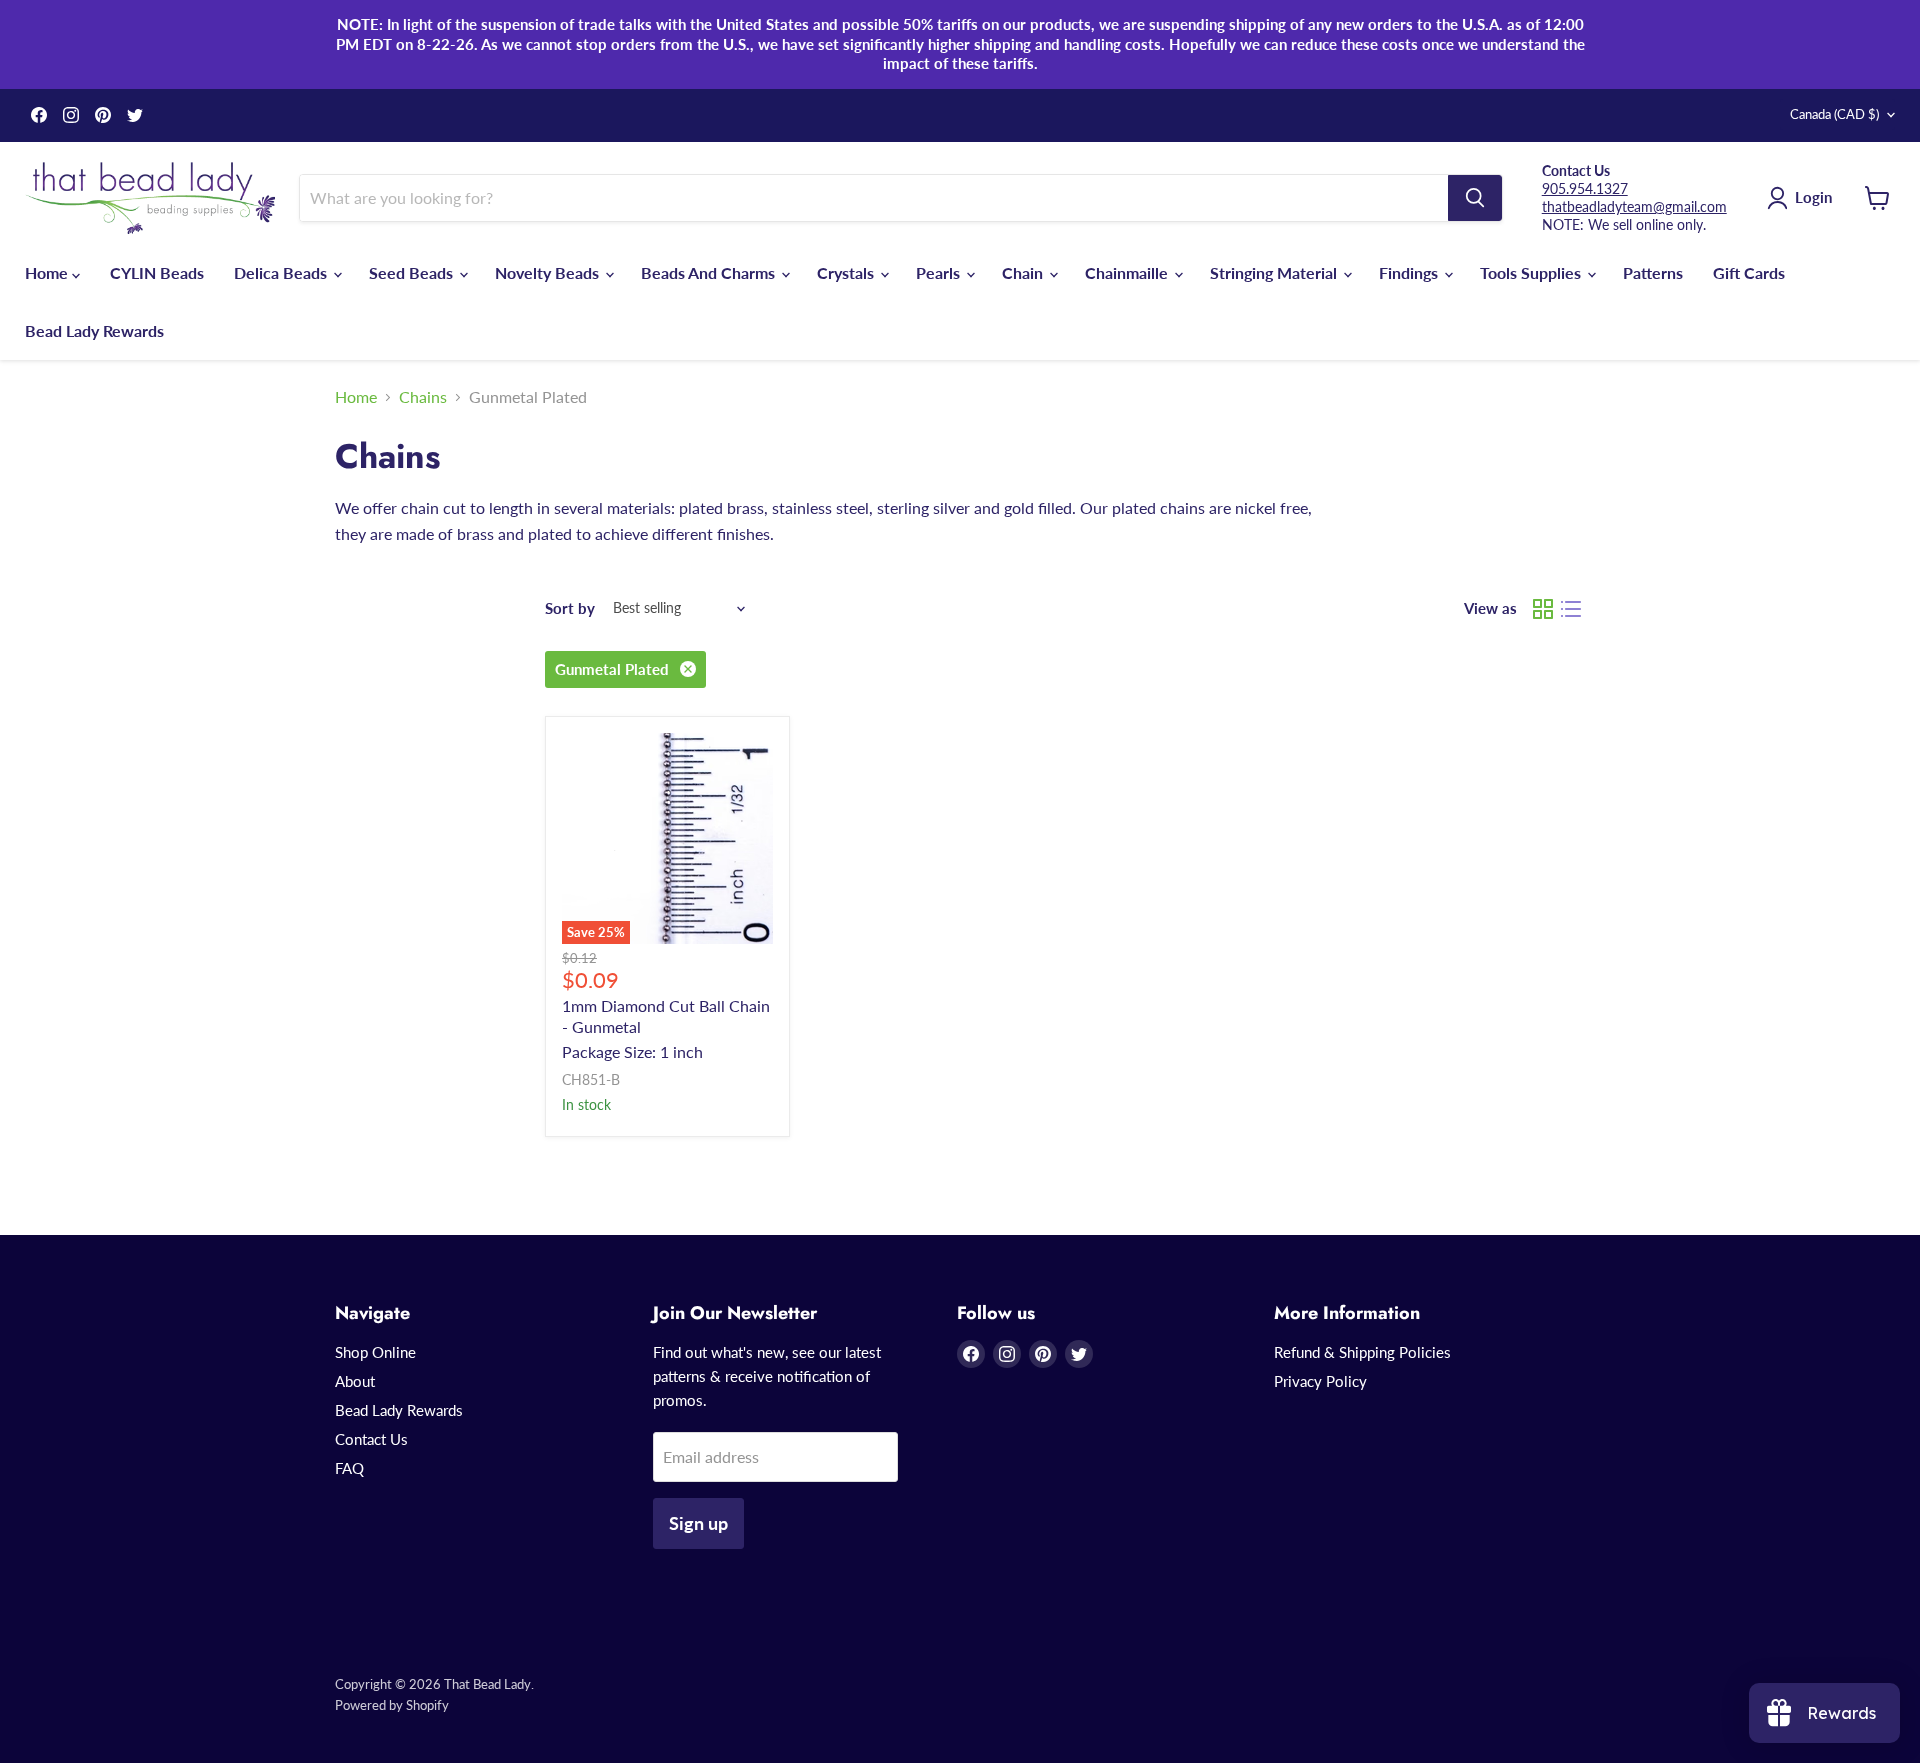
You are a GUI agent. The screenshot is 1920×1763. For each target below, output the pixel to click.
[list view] (1571, 609)
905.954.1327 (1585, 188)
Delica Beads (282, 272)
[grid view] (1543, 609)
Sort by (570, 608)
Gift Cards (1749, 272)
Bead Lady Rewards (94, 330)
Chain (1024, 272)
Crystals (847, 272)
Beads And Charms (710, 272)
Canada (1834, 114)
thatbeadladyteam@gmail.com (1634, 206)
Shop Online (375, 1352)
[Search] (1475, 198)
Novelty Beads (549, 272)
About (355, 1381)
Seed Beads (413, 272)
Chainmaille (1128, 272)
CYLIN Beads (157, 272)
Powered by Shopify (392, 1705)
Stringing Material (1275, 272)
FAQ (349, 1468)
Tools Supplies (1532, 272)
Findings (1410, 272)
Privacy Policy (1320, 1381)
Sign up (698, 1523)
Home (48, 272)
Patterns (1653, 272)
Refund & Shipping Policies (1362, 1352)
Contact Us (371, 1439)
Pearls (940, 272)
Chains (423, 397)
